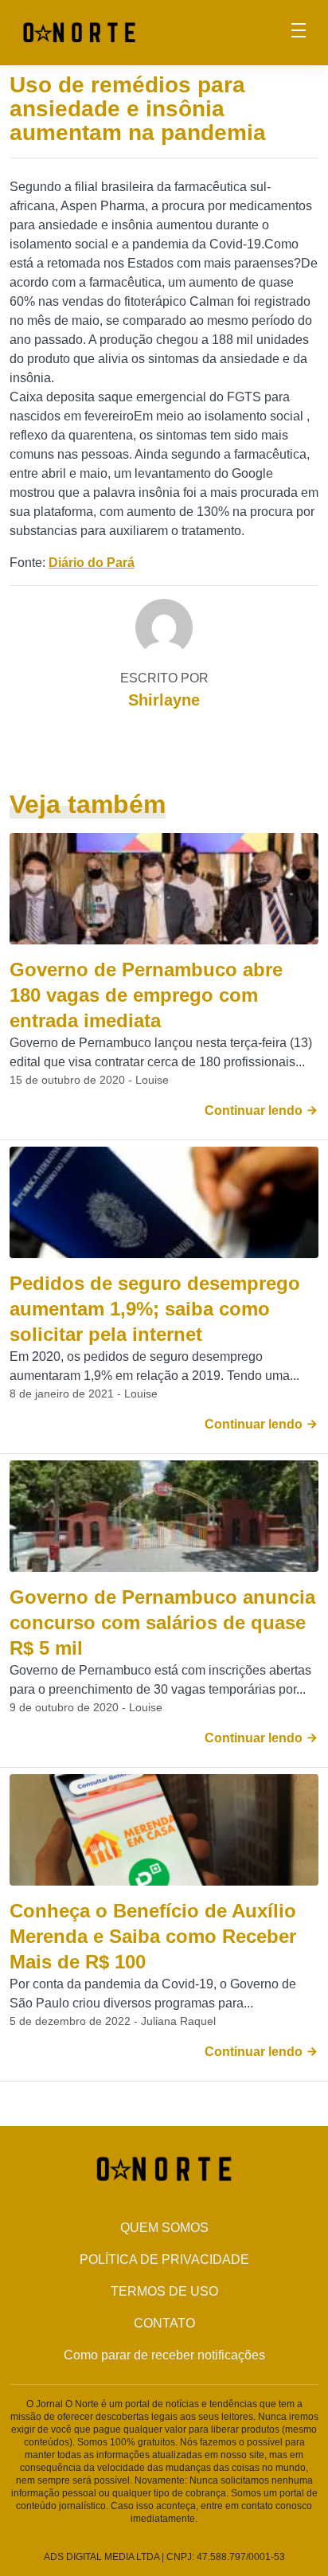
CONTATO (164, 2323)
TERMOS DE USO (164, 2291)
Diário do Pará (92, 563)
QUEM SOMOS (164, 2228)
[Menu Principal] (299, 33)
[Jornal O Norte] (79, 31)
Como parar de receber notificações (164, 2355)
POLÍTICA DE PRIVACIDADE (164, 2259)
